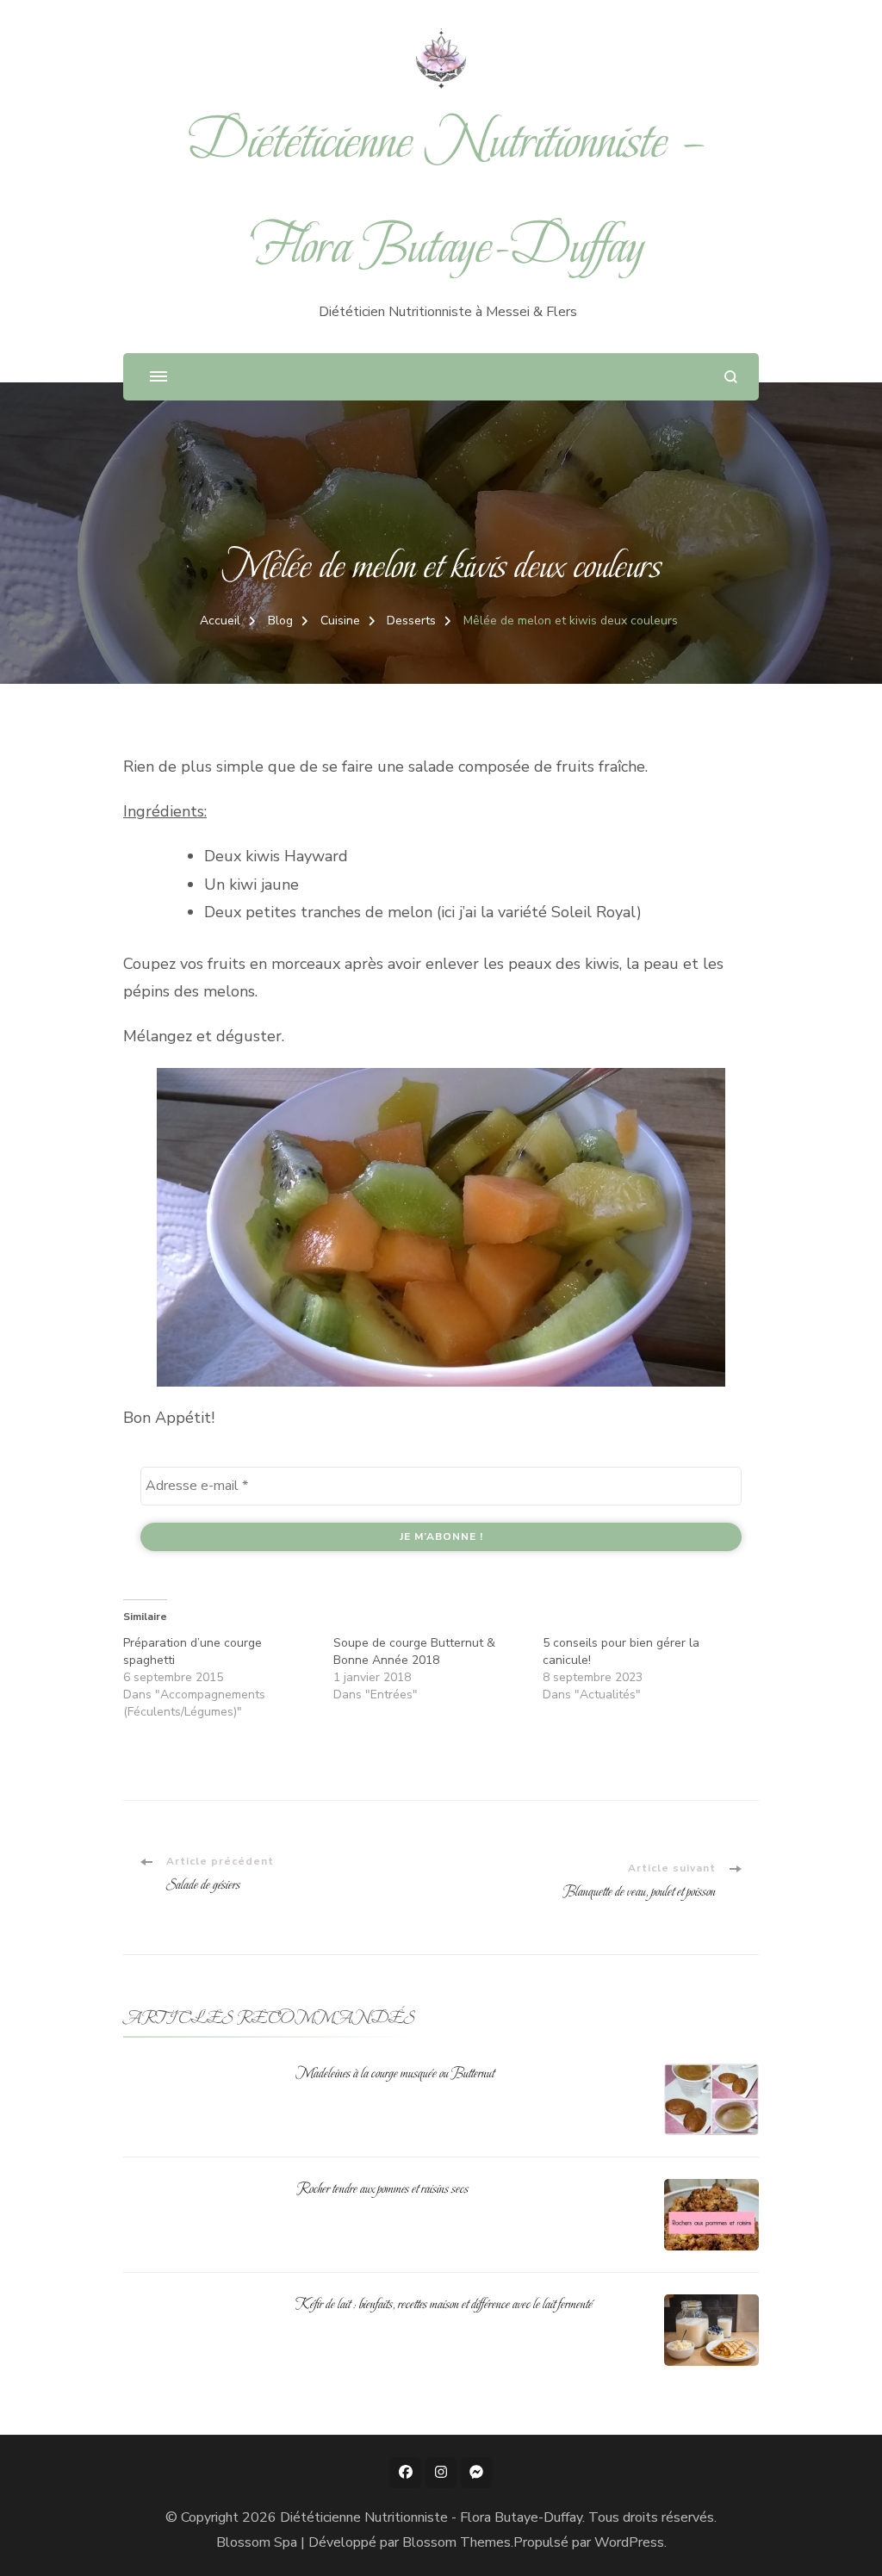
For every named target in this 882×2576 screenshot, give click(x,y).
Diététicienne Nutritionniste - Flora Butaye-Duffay (431, 2517)
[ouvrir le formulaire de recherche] (731, 377)
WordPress (629, 2542)
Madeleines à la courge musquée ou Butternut (395, 2073)
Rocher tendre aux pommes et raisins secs (382, 2188)
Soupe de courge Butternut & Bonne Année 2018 (414, 1651)
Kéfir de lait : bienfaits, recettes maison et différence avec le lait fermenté (444, 2304)
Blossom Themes (457, 2542)
